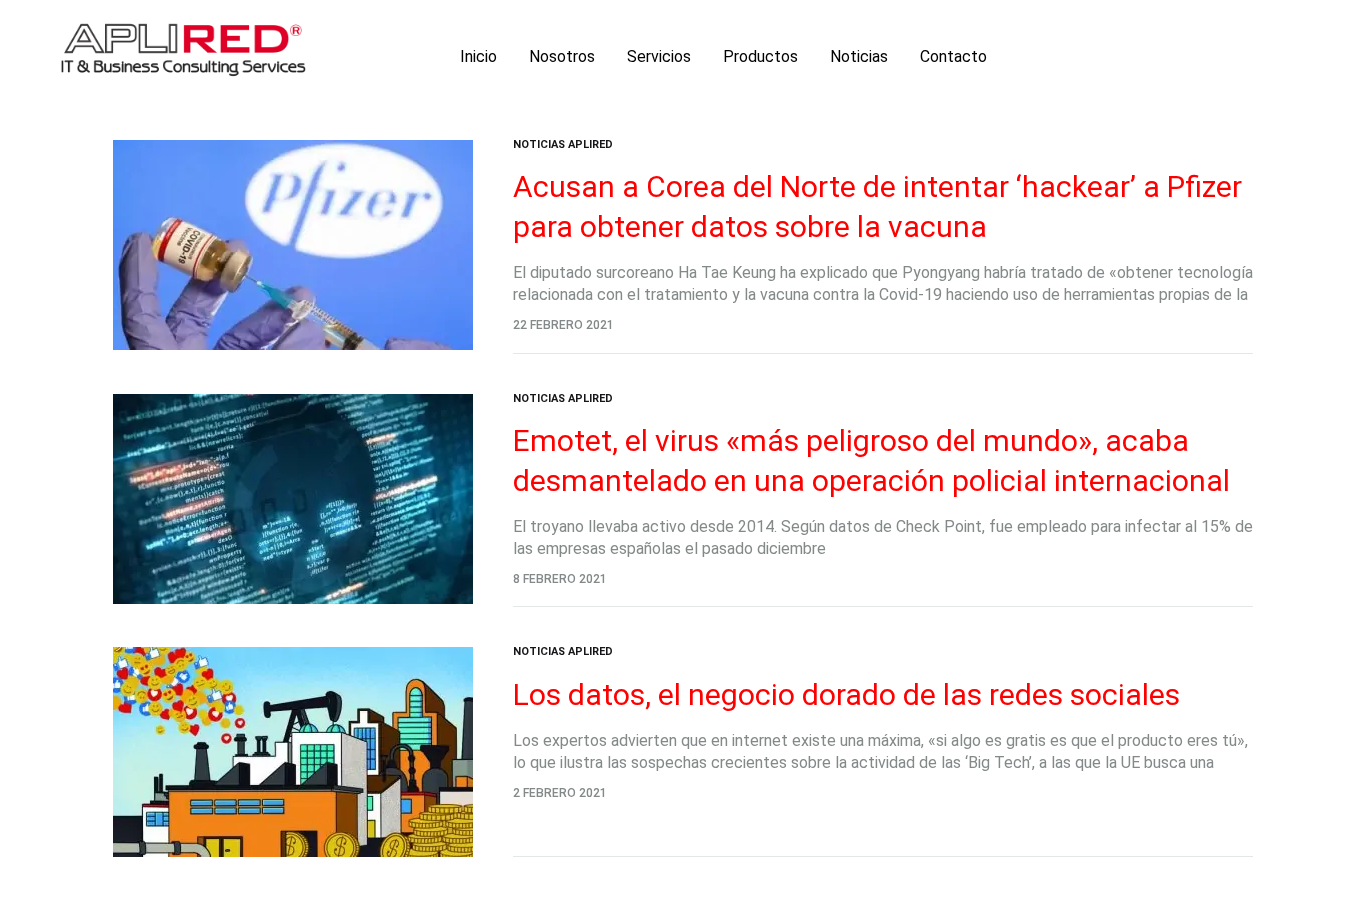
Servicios (659, 56)
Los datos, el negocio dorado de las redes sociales (846, 694)
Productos (760, 56)
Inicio (478, 56)
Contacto (953, 56)
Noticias (859, 56)
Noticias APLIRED (563, 144)
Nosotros (562, 56)
